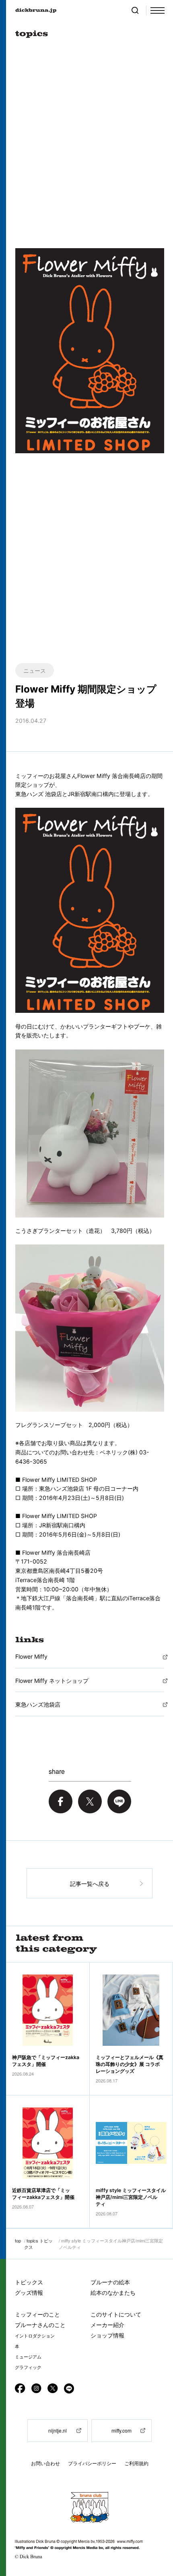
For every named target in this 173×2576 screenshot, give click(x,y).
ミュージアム (28, 2357)
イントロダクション (35, 2336)
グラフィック (28, 2367)
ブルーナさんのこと (40, 2325)
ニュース (35, 670)
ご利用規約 (136, 2463)
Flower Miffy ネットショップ (52, 1681)
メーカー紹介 (107, 2325)
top (18, 2240)
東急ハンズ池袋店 (38, 1704)
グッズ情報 (29, 2293)
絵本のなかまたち (113, 2293)
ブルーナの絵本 (110, 2282)
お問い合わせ (45, 2463)
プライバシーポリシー (92, 2463)
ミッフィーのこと (37, 2314)
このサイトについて (116, 2314)
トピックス (29, 2282)
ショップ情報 (107, 2335)
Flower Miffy (31, 1656)
